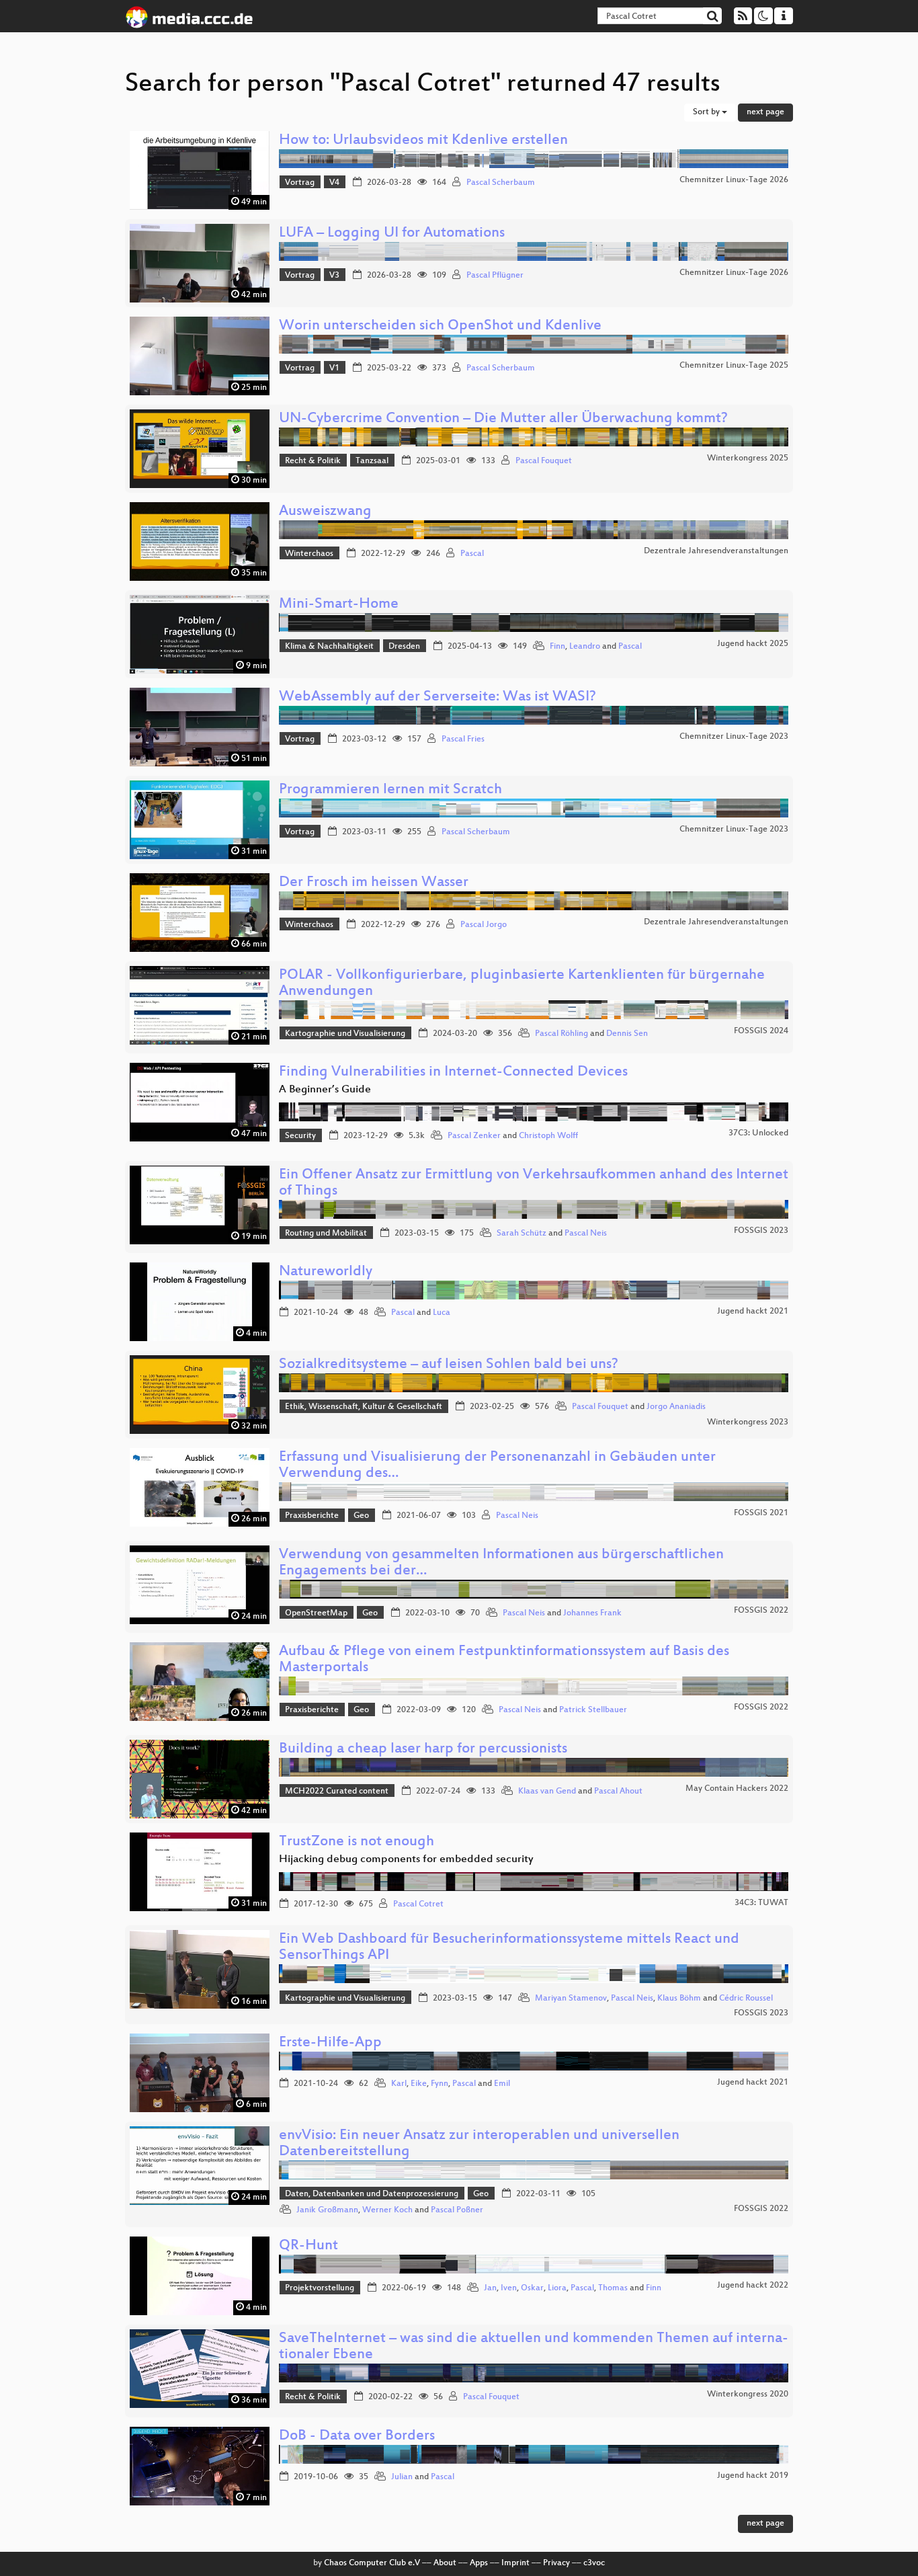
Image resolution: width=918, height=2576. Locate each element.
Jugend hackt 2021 (753, 1312)
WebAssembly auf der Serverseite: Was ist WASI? (437, 697)
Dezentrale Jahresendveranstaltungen (716, 551)
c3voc (594, 2563)
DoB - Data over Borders (357, 2437)
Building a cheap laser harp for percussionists (423, 1749)
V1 (334, 368)
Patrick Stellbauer (593, 1710)
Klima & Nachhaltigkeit (329, 647)
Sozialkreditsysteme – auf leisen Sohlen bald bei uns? (449, 1365)
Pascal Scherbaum (501, 183)
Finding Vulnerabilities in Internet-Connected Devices (453, 1073)
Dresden (404, 647)
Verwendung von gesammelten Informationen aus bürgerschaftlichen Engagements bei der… (501, 1563)
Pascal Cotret (418, 1904)
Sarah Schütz (521, 1234)
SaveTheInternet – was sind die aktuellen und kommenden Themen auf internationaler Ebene (534, 2347)
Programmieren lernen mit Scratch (390, 790)
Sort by (707, 112)
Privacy (556, 2563)
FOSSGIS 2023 (761, 1231)
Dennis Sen (627, 1034)
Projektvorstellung (320, 2288)
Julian (402, 2477)
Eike (419, 2084)
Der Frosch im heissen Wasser (374, 883)
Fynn (440, 2084)
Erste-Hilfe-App (330, 2043)
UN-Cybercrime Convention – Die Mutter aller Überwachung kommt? (503, 419)
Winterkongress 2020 (748, 2394)
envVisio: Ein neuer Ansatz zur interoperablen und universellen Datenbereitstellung (479, 2144)
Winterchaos (309, 554)
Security (300, 1136)
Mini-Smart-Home (339, 605)
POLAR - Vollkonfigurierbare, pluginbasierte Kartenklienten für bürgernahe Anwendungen (522, 984)
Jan (490, 2288)
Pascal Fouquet (544, 461)
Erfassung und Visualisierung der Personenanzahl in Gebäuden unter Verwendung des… (497, 1466)
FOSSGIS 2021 (761, 1513)
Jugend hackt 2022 (753, 2286)
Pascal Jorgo (484, 925)
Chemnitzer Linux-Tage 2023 (734, 737)
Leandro (585, 647)
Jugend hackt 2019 (753, 2476)
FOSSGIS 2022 (761, 1611)
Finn (557, 647)
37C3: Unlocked (758, 1133)
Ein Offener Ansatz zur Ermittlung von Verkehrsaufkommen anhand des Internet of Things (534, 1183)
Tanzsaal (372, 461)
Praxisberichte (312, 1516)
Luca (442, 1313)
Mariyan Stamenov (571, 1999)
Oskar (532, 2288)
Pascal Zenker (474, 1136)
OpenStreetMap (316, 1613)
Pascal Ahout (618, 1792)
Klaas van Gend (547, 1792)
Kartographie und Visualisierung (345, 1034)
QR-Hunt (308, 2246)
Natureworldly (326, 1272)
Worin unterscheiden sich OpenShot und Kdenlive (440, 326)
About (445, 2563)
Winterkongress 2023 (748, 1422)
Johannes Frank (592, 1613)
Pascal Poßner (457, 2210)
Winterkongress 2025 (748, 458)
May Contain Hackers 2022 (737, 1789)
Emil (502, 2084)
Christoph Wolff (548, 1136)
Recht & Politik (313, 461)
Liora (557, 2288)
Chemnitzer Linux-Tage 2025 (734, 366)
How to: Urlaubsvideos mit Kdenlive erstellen (423, 141)
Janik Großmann (327, 2210)
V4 (334, 183)
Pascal (472, 554)
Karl (399, 2084)
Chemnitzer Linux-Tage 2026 (734, 180)
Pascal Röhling (561, 1034)
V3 (334, 276)
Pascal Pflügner (495, 276)
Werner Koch (387, 2210)
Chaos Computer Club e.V (372, 2563)
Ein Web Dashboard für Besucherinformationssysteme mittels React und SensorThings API (509, 1948)
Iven (509, 2288)
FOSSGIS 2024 (761, 1031)
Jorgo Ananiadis (676, 1407)
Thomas (613, 2288)
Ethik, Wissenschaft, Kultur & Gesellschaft (364, 1407)
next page (765, 112)
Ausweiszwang (325, 512)
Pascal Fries (463, 739)
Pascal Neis (586, 1234)
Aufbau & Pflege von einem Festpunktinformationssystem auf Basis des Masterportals (504, 1660)
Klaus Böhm (679, 1999)
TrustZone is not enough (357, 1842)
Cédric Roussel (746, 1999)
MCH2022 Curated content (337, 1792)
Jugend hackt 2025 (753, 644)
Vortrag (300, 183)
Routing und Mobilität (326, 1234)
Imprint (515, 2563)
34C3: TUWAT (761, 1903)
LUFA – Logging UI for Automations (392, 234)
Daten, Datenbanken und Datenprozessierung (372, 2194)
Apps (479, 2563)
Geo (361, 1516)
